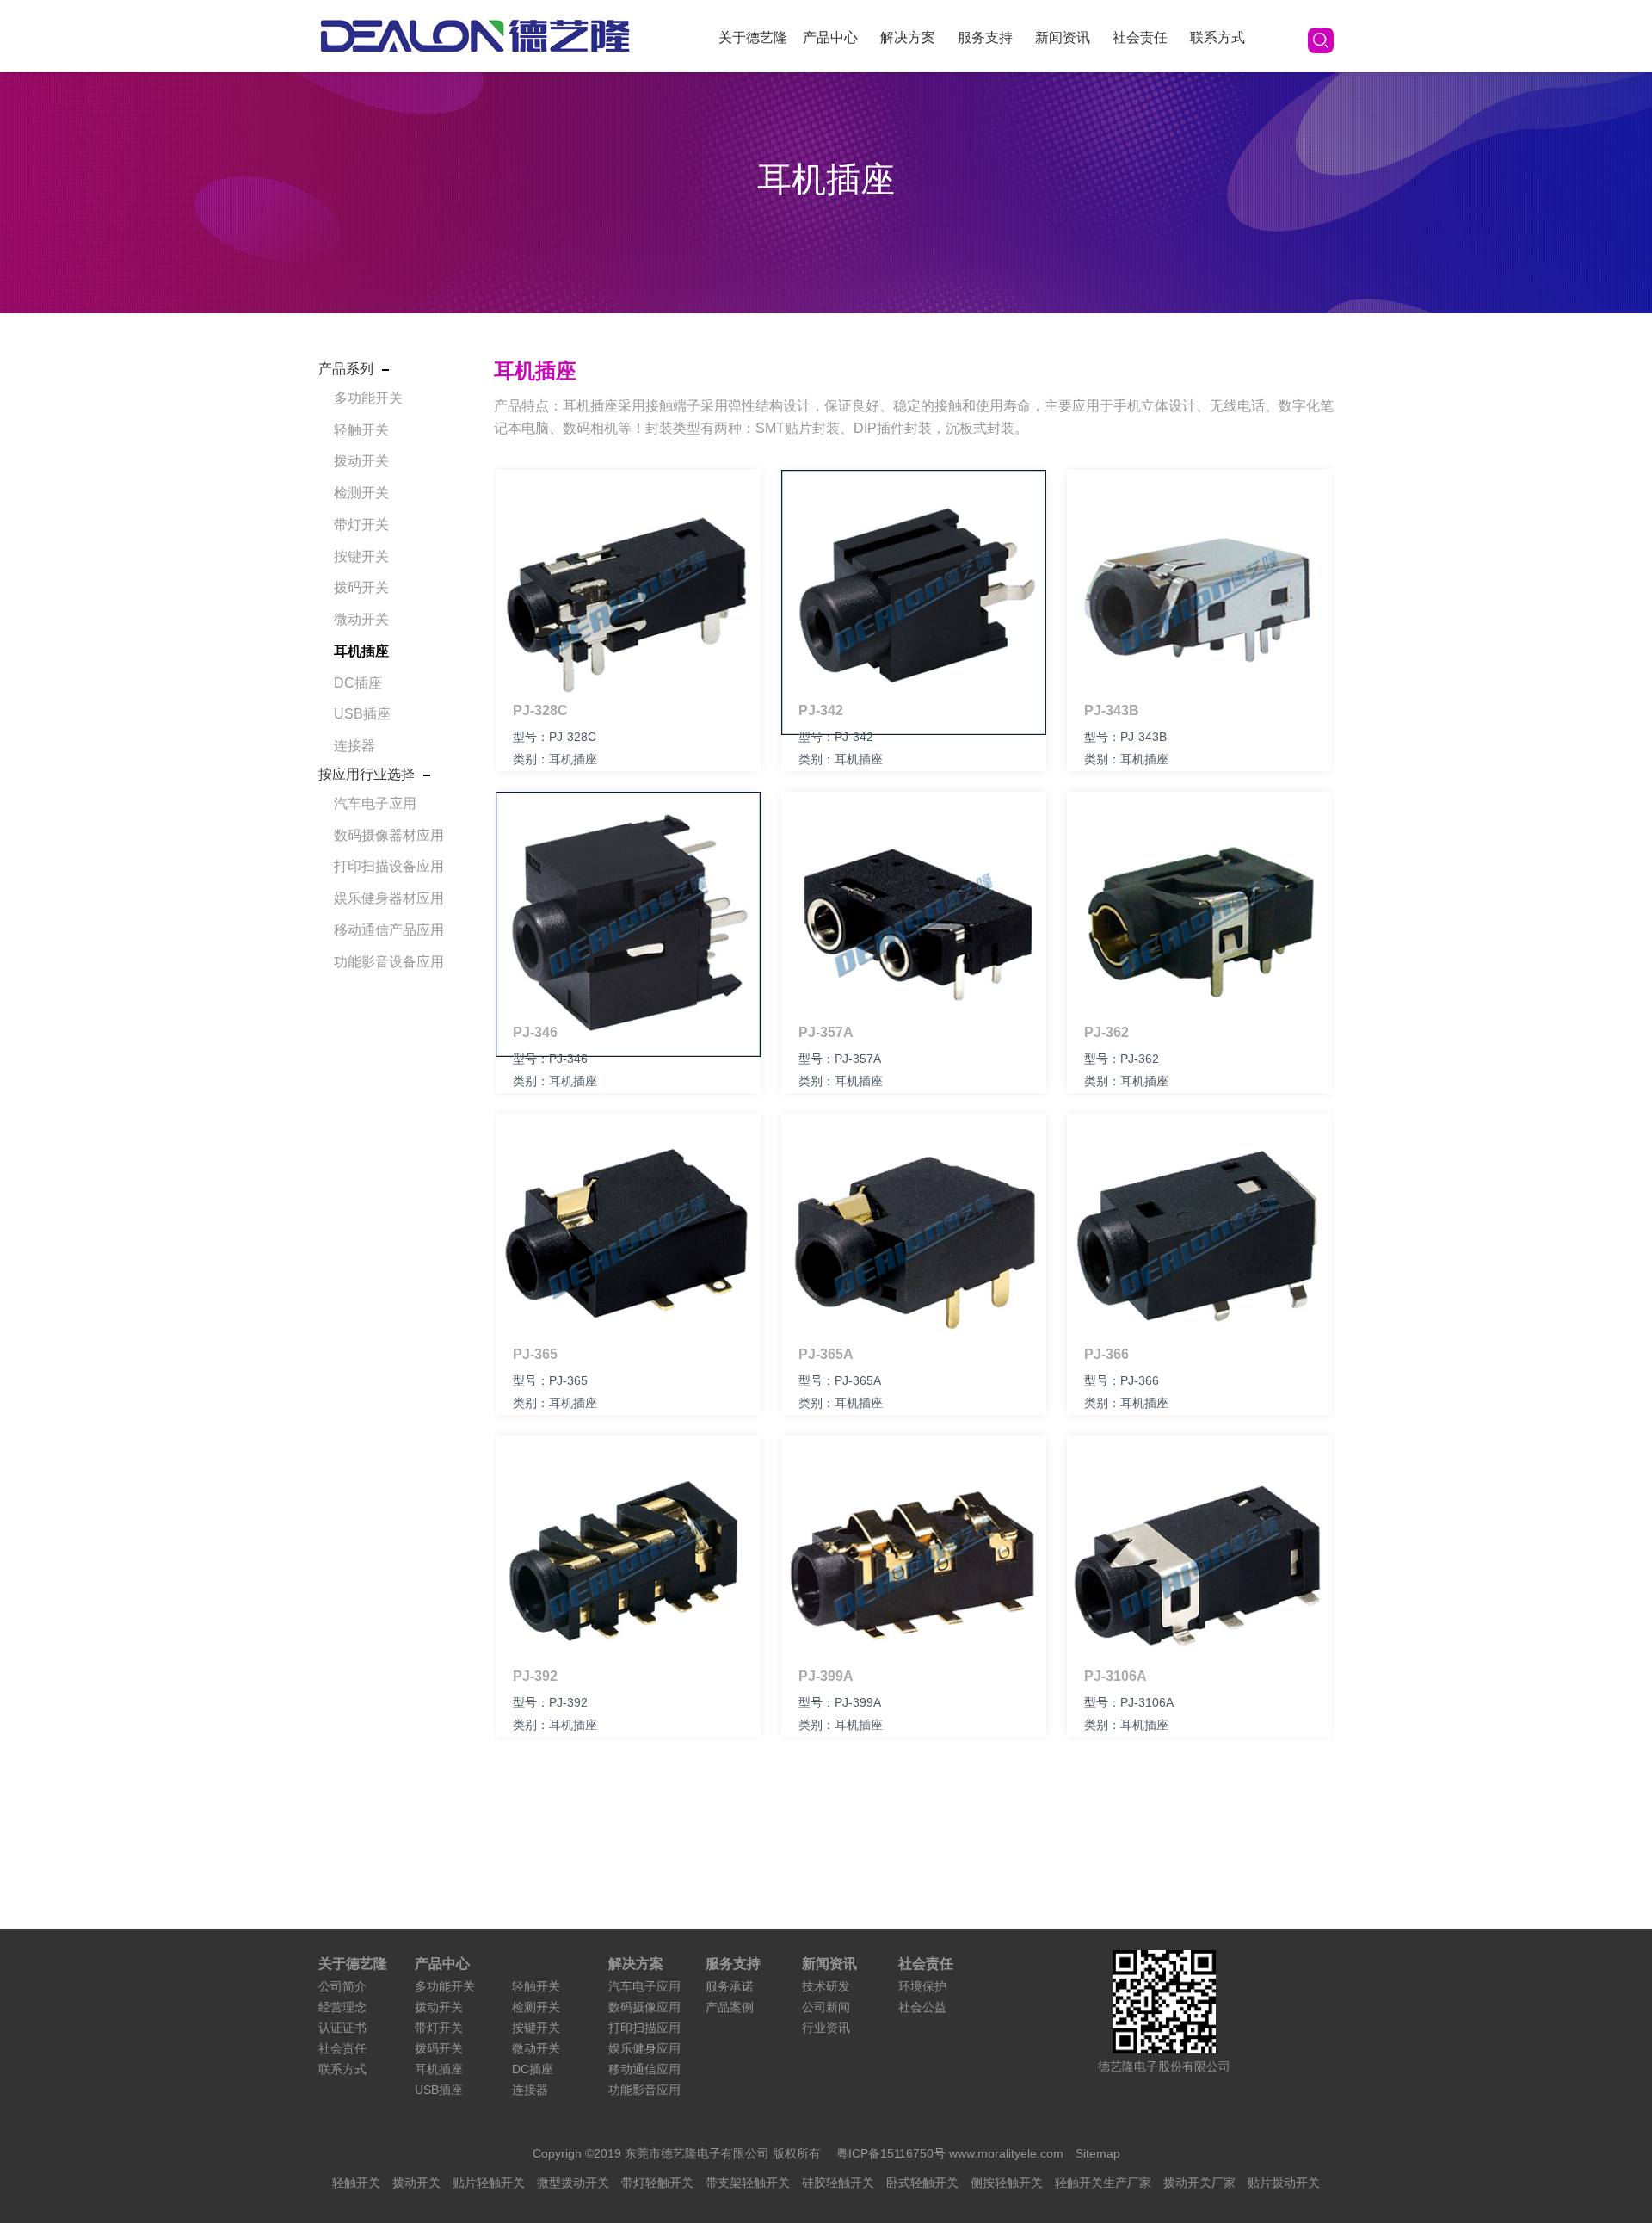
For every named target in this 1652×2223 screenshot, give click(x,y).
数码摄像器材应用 (389, 835)
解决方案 (908, 37)
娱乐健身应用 (644, 2048)
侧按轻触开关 (1007, 2183)
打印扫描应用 (644, 2028)
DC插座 (358, 683)
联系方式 (1217, 37)
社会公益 (922, 2007)
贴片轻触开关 (489, 2183)
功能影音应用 (644, 2090)
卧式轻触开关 (922, 2183)
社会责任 (1140, 37)
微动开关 (361, 619)
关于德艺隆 (753, 37)
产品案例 (730, 2007)
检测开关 (361, 493)
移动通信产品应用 (389, 930)
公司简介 (342, 1986)
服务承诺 (730, 1986)
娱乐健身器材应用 (389, 898)
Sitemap (1098, 2153)
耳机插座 (361, 651)
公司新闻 (826, 2007)
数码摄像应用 (644, 2007)
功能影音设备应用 (389, 962)
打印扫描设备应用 (389, 866)
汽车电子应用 (375, 803)
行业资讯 (826, 2028)
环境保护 (922, 1986)
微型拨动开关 (573, 2183)
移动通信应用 (644, 2069)
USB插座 (362, 714)
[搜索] (1321, 40)
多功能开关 (368, 398)
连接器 (354, 746)
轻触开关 (361, 430)
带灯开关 (361, 525)
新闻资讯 (1063, 37)
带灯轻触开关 (657, 2183)
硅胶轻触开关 (838, 2183)
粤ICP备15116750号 (893, 2153)
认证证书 (342, 2028)
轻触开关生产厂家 (1103, 2183)
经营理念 (342, 2007)
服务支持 (985, 37)
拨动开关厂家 (1199, 2183)
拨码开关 (361, 587)
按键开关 (361, 556)
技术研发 (826, 1986)
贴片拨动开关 (1284, 2183)
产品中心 (830, 37)
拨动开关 (361, 461)
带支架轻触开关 (748, 2183)
